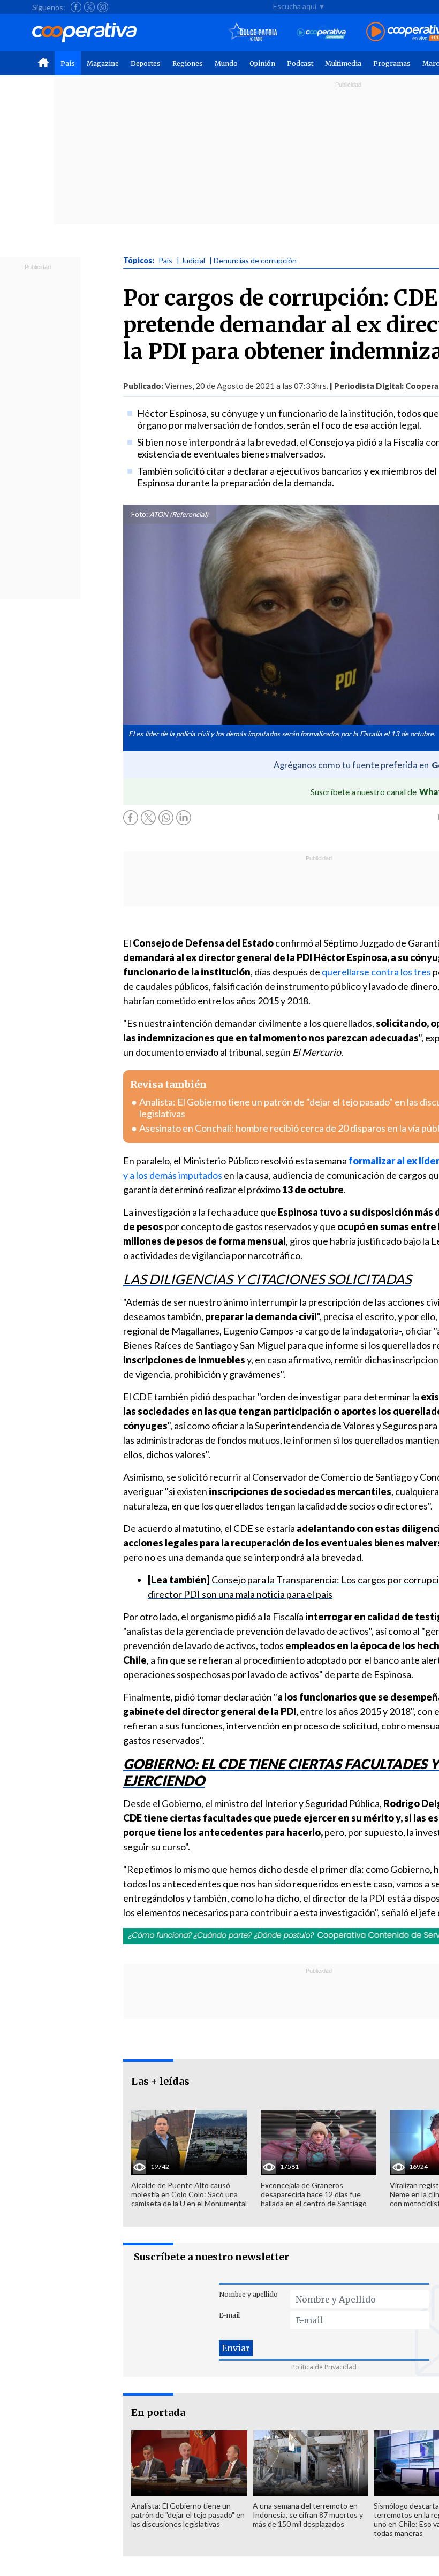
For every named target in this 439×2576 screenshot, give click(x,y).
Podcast (300, 63)
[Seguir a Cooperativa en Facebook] (76, 7)
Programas (392, 63)
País (68, 63)
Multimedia (343, 63)
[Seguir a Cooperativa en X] (89, 7)
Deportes (146, 63)
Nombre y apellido (248, 2294)
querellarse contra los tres (376, 972)
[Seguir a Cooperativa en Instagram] (103, 7)
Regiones (188, 63)
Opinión (262, 63)
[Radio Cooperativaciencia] (321, 32)
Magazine (103, 63)
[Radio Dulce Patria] (253, 32)
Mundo (226, 63)
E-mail (229, 2315)
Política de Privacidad (324, 2367)
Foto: (139, 514)
